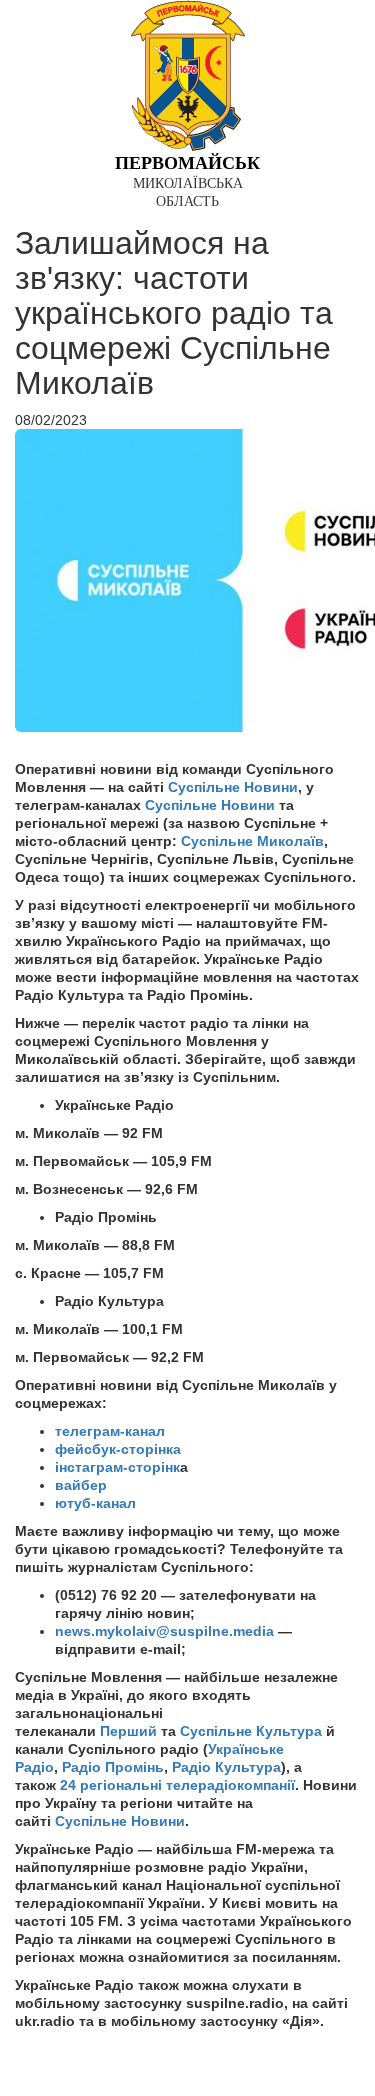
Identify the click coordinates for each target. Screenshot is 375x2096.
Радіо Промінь (113, 1767)
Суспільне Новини (233, 787)
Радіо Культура (226, 1767)
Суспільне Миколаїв (252, 841)
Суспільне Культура (251, 1731)
